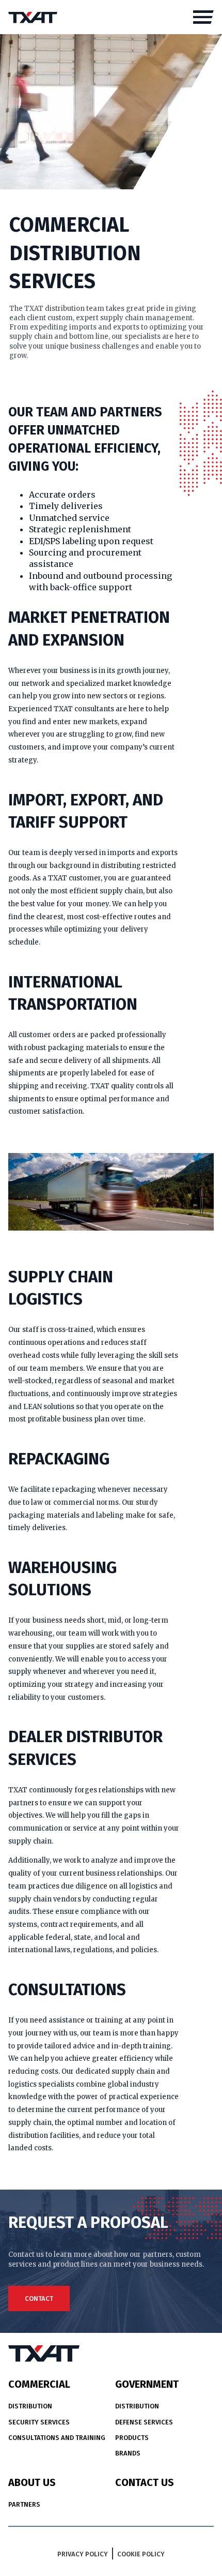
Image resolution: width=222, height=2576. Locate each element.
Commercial (39, 2384)
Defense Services (144, 2422)
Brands (128, 2453)
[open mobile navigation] (203, 17)
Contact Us (145, 2482)
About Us (32, 2482)
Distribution (30, 2406)
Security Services (39, 2422)
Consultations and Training (57, 2438)
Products (132, 2438)
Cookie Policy (141, 2554)
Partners (24, 2504)
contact (39, 2298)
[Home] (33, 17)
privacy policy (83, 2554)
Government (147, 2384)
